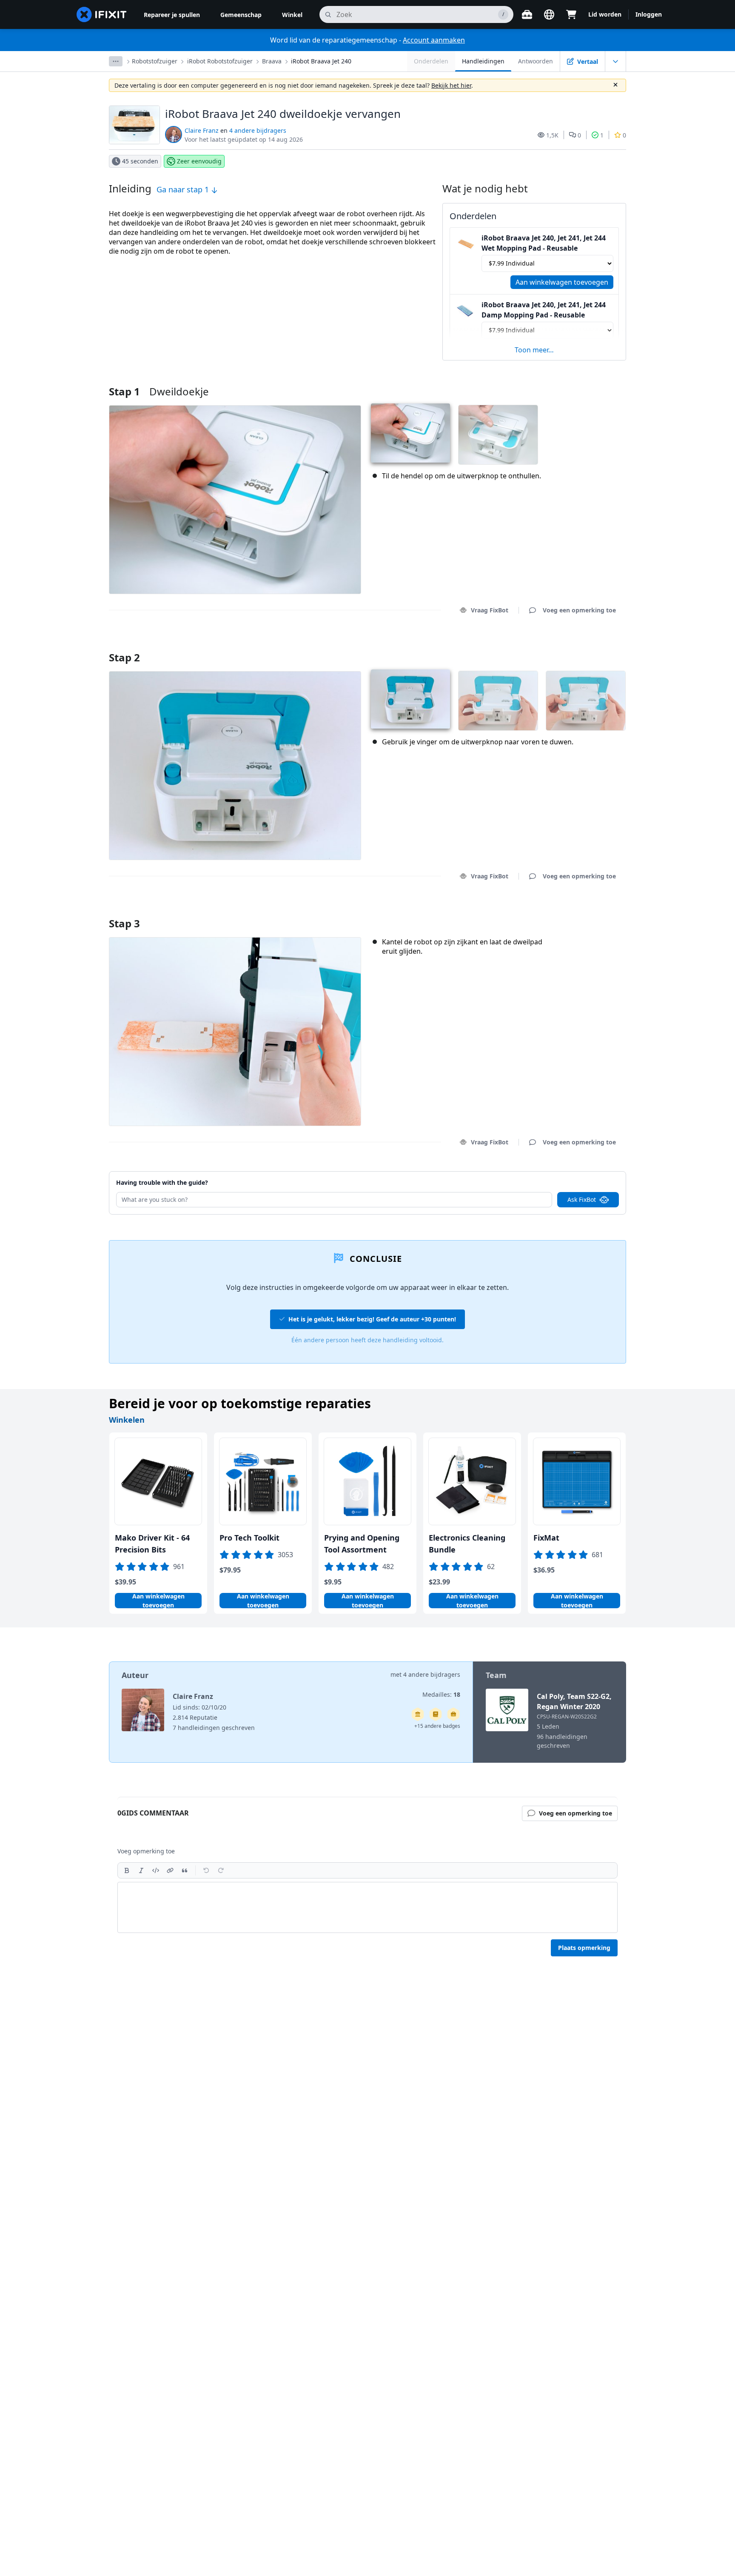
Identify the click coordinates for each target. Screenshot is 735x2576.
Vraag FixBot (490, 610)
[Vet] (127, 1870)
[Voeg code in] (156, 1870)
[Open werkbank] (527, 14)
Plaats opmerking (584, 1948)
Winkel (292, 15)
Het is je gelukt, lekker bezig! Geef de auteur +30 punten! (372, 1319)
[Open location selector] (549, 14)
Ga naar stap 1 (184, 189)
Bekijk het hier (451, 85)
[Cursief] (141, 1870)
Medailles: (441, 1694)
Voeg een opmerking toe (571, 647)
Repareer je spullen (172, 15)
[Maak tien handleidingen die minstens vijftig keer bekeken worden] (453, 1714)
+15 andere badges (437, 1726)
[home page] (102, 14)
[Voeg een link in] (170, 1870)
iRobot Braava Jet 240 (321, 61)
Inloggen (649, 14)
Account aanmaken (434, 40)
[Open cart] (571, 14)
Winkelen (127, 1420)
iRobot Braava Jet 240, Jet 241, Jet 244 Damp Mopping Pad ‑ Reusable (544, 310)
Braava (272, 61)
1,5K (552, 135)
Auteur (135, 1675)
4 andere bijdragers (258, 130)
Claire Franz (202, 130)
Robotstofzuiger (155, 61)
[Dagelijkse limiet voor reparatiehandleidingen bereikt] (436, 1714)
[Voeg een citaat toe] (185, 1870)
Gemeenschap (241, 15)
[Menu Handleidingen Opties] (615, 61)
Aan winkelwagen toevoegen (562, 282)
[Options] (116, 61)
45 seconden (140, 161)
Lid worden (605, 14)
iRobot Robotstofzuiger (220, 61)
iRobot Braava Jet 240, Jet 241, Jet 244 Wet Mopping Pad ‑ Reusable (544, 243)
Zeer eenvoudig (199, 161)
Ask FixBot (582, 1199)
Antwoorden (536, 61)
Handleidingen (483, 61)
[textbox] (367, 1907)
